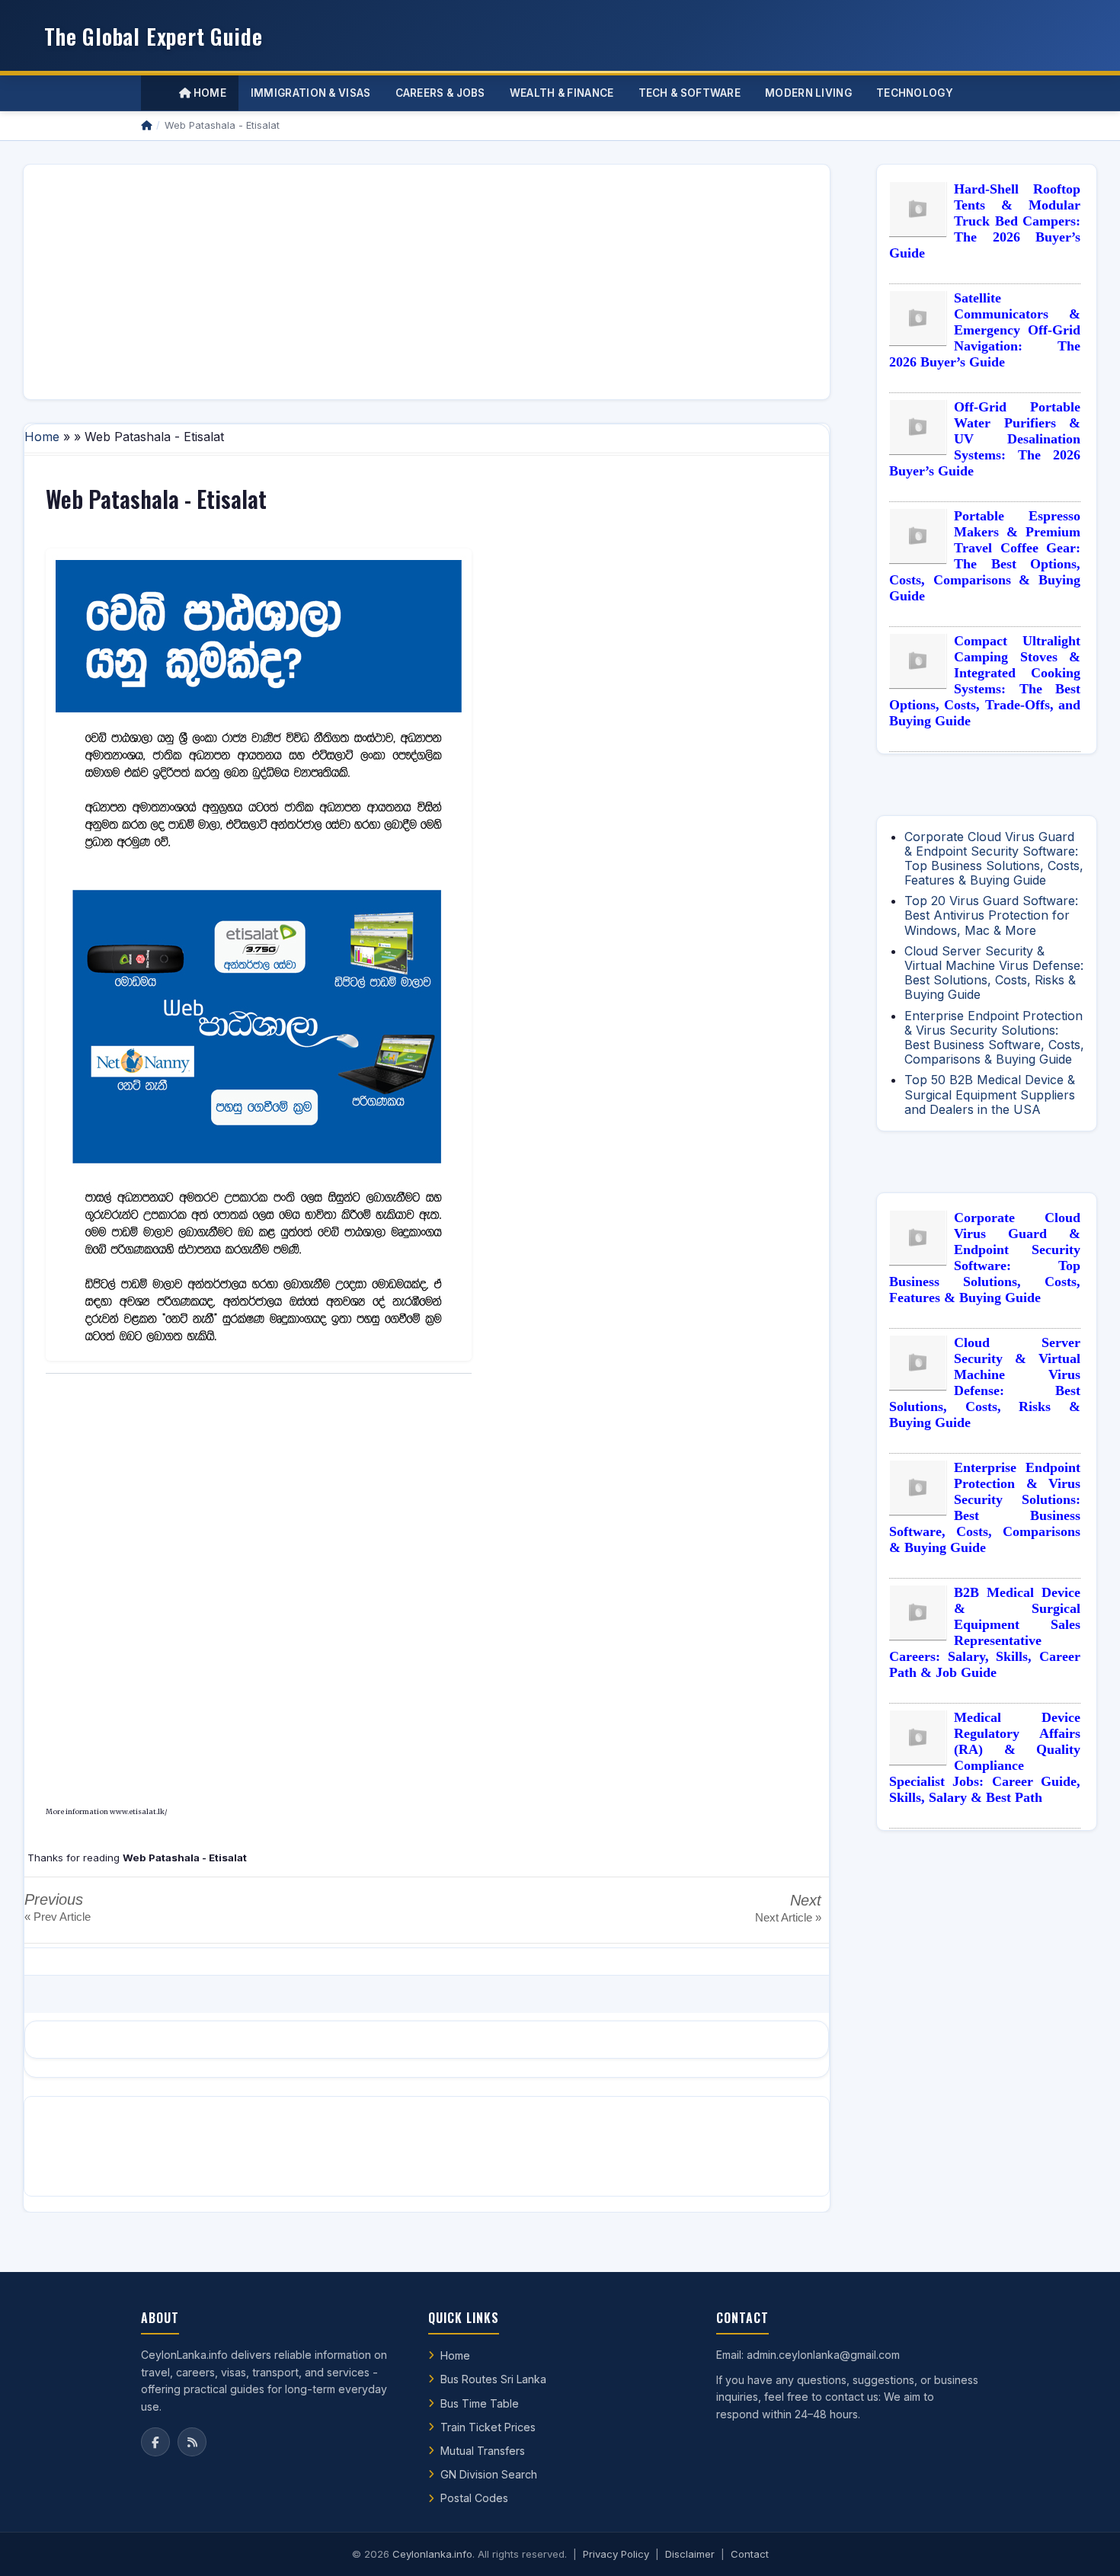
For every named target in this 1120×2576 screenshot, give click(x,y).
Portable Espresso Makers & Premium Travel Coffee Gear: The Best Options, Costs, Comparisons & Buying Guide (985, 556)
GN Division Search (489, 2474)
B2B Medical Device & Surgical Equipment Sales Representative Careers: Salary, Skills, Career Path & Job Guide (985, 1632)
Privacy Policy (616, 2554)
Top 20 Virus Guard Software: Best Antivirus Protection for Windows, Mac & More (991, 915)
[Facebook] (155, 2442)
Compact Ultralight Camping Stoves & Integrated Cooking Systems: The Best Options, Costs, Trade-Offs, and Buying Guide (985, 681)
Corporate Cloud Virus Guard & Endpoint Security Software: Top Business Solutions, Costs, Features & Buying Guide (994, 859)
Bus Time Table (480, 2403)
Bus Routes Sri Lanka (493, 2379)
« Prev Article (58, 1917)
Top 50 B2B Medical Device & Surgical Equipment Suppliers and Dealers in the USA (990, 1094)
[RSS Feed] (192, 2442)
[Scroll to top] (1085, 2546)
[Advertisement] (427, 282)
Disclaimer (690, 2554)
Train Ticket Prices (488, 2427)
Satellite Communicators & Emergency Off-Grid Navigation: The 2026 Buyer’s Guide (985, 330)
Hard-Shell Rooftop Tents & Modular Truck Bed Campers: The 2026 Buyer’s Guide (985, 221)
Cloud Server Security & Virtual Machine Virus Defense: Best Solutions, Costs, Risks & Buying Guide (994, 973)
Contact (750, 2554)
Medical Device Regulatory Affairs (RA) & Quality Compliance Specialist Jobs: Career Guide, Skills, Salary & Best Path (985, 1757)
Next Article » (788, 1917)
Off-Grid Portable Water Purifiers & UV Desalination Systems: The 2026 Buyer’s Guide (985, 439)
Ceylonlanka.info (432, 2554)
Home (208, 93)
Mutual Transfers (483, 2451)
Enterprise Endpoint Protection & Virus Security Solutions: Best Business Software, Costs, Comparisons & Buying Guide (994, 1038)
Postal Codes (474, 2498)
